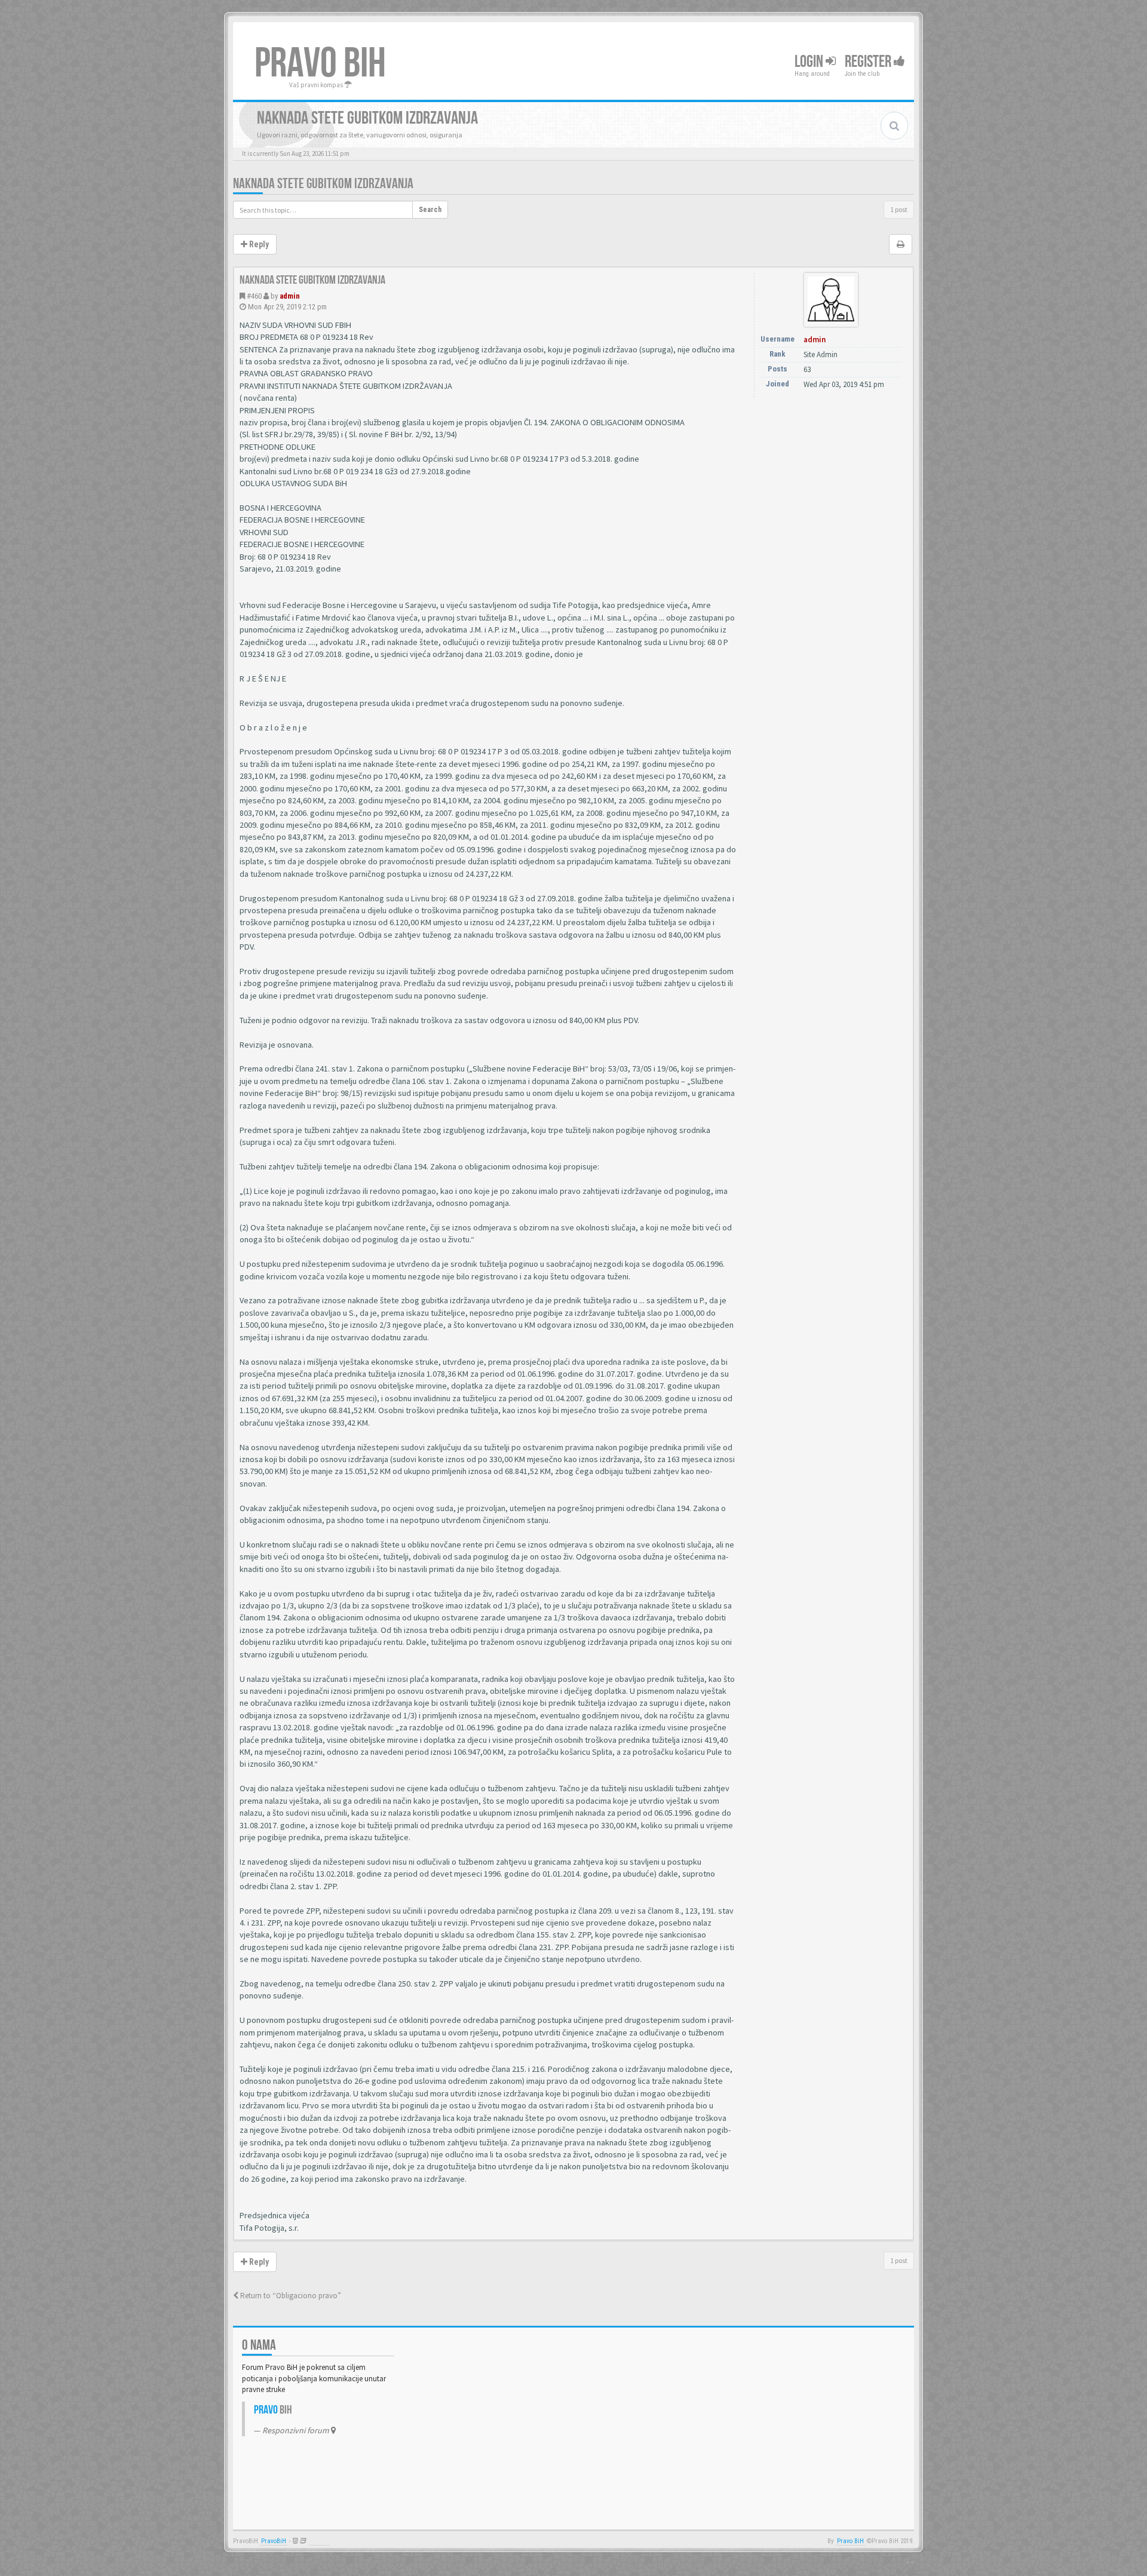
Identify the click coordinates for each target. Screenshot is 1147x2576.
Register (869, 62)
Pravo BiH (850, 2541)
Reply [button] (258, 244)
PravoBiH (274, 2541)
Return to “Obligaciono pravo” (290, 2296)
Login (810, 62)
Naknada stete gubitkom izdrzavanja (323, 184)
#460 (254, 296)
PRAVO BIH (320, 64)
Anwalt (319, 2541)
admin (290, 296)
